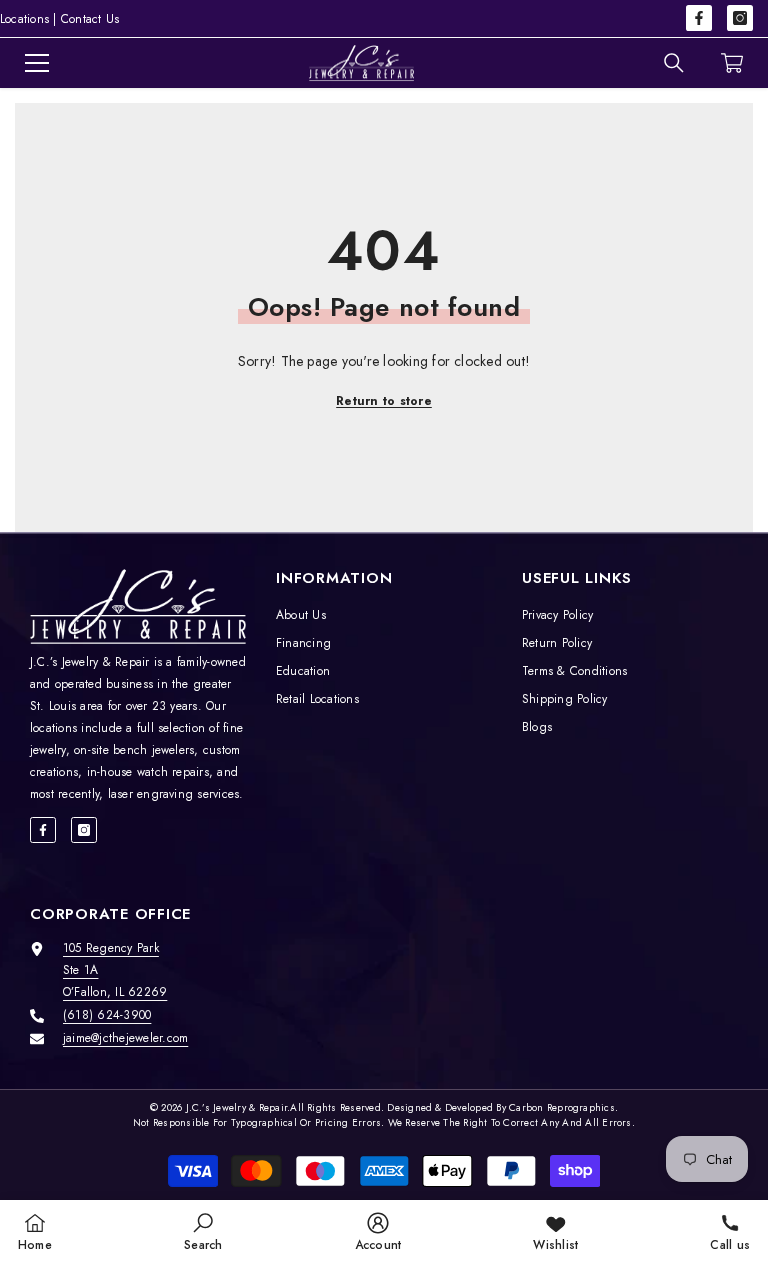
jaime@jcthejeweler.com (125, 1038)
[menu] (37, 63)
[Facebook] (699, 18)
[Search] (674, 63)
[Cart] (732, 63)
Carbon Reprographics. (563, 1107)
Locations (24, 19)
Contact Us (90, 19)
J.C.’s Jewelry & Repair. (238, 1107)
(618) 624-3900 (107, 1015)
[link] (203, 1231)
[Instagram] (740, 18)
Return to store (384, 401)
